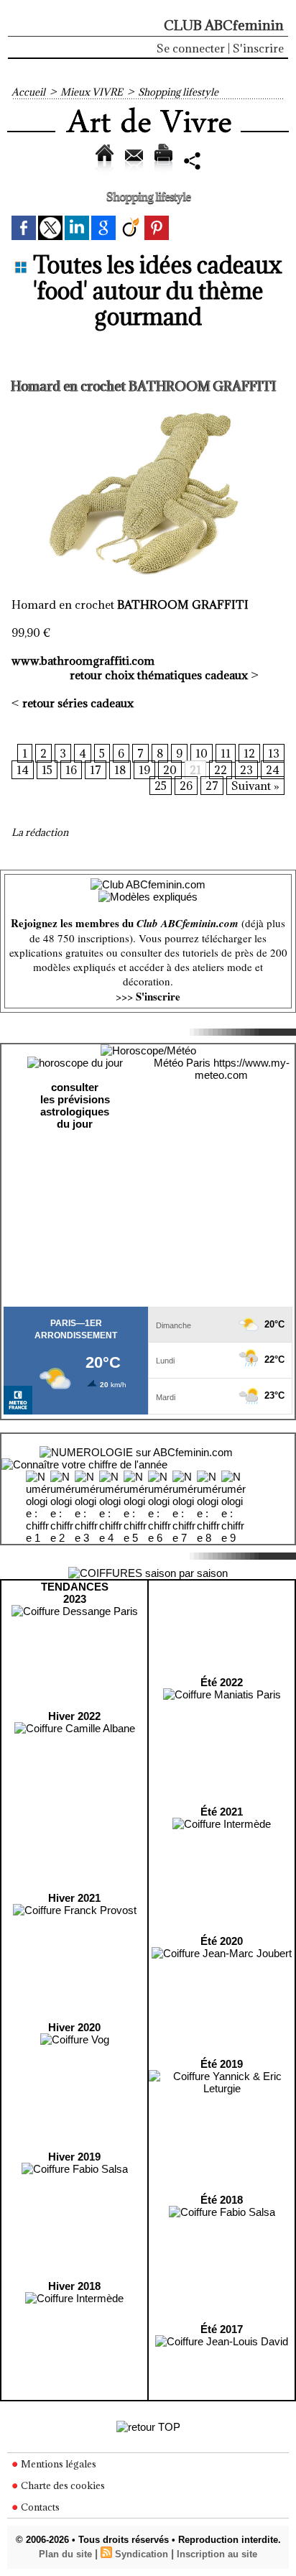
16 (71, 770)
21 (195, 770)
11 (226, 753)
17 (96, 770)
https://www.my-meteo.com (242, 1069)
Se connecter (191, 48)
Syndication (142, 2554)
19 (144, 770)
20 (170, 770)
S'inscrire (258, 48)
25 (161, 786)
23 (246, 770)
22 (221, 770)
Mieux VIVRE (92, 92)
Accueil (28, 92)
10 (202, 753)
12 (249, 753)
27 (212, 786)
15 (47, 770)
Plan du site (65, 2554)
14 (23, 770)
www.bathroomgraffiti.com (83, 661)
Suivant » (255, 786)
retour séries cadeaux (78, 703)
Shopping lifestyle (178, 92)
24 (273, 770)
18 (120, 770)
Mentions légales (57, 2464)
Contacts (39, 2507)
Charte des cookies (62, 2485)
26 (186, 786)
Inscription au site (217, 2554)
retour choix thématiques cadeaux (159, 675)
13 (274, 753)
